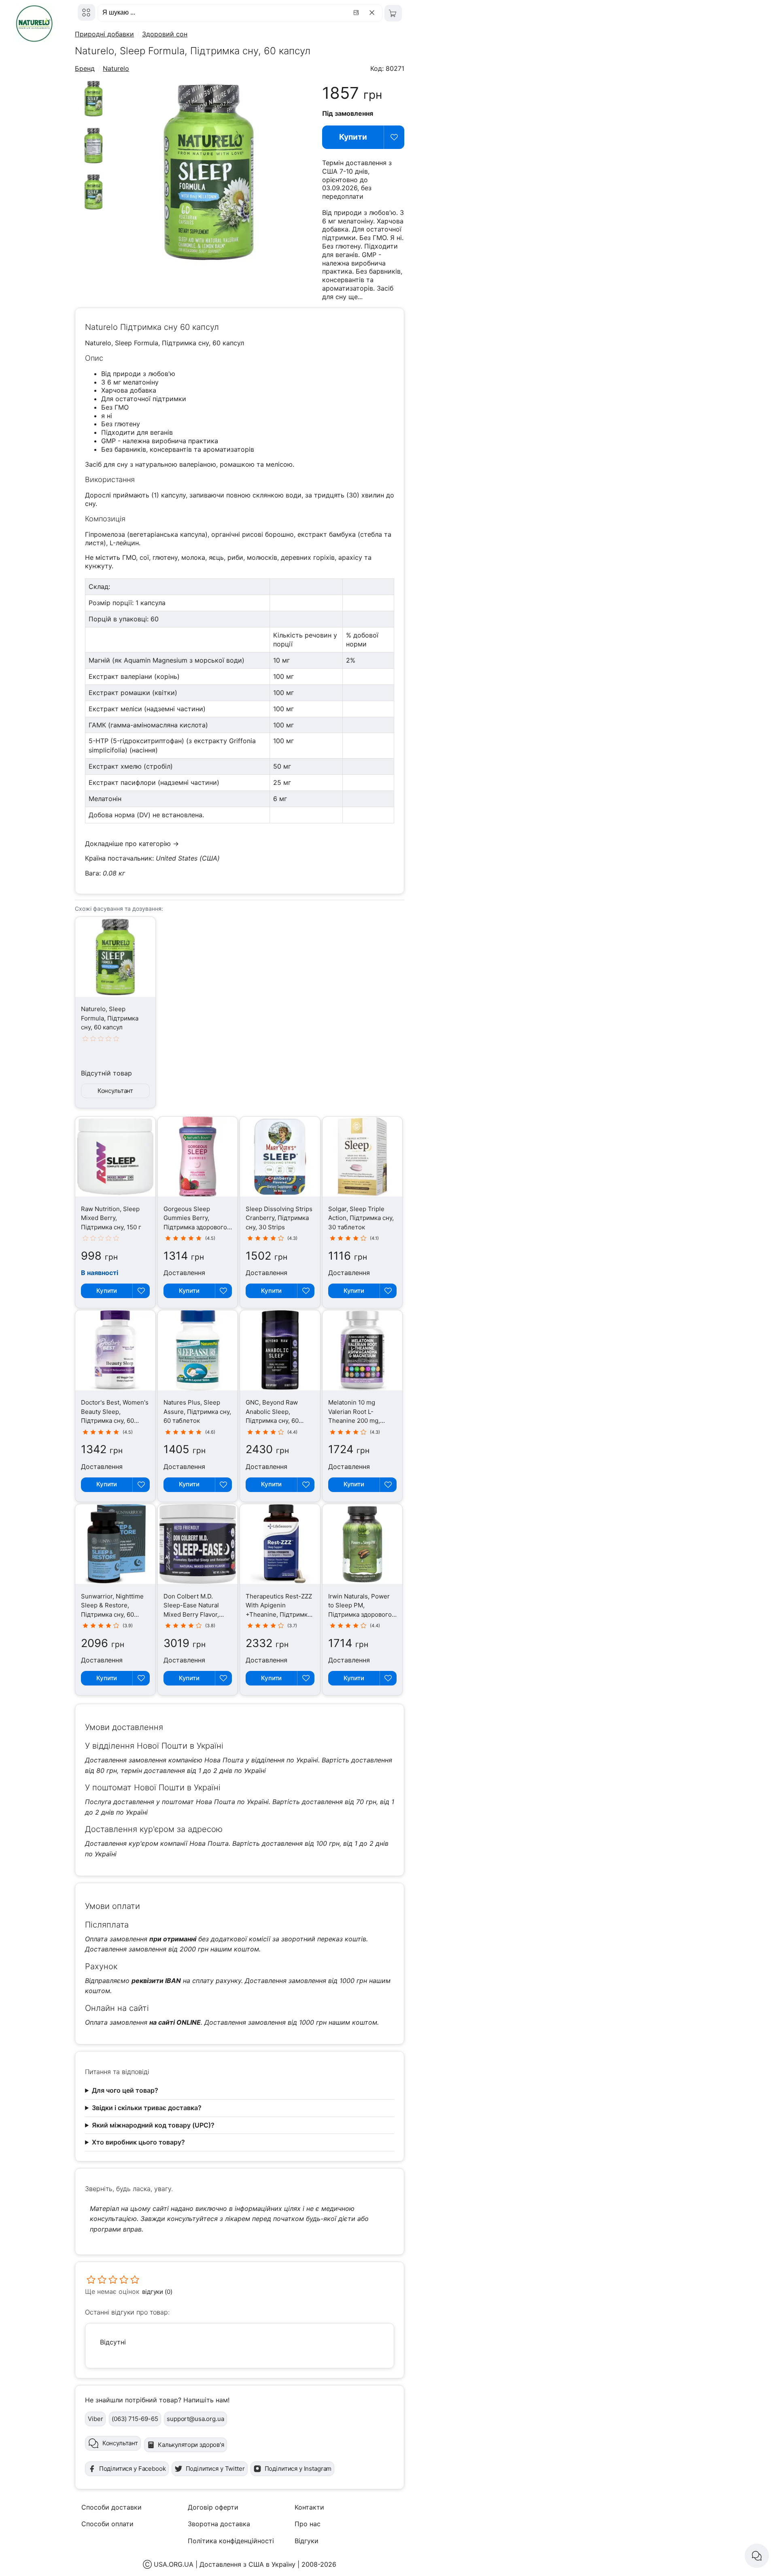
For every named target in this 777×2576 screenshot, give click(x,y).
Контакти (309, 2507)
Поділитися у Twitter (215, 2469)
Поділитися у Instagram (298, 2469)
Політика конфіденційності (231, 2541)
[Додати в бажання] (394, 137)
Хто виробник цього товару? (138, 2142)
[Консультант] (757, 2556)
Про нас (308, 2524)
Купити (353, 137)
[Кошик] (393, 13)
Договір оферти (213, 2507)
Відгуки (307, 2541)
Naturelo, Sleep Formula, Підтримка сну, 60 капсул (110, 1018)
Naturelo (116, 68)
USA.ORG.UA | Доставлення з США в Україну (225, 2564)
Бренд (85, 68)
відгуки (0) (157, 2292)
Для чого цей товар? (125, 2090)
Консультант (115, 1091)
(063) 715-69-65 (135, 2419)
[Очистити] (373, 13)
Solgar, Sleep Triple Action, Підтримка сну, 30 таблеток (361, 1218)
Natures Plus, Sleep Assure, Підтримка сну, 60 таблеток (197, 1411)
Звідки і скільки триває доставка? (147, 2108)
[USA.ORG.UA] (86, 12)
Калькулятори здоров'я (191, 2445)
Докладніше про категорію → (132, 844)
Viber (95, 2419)
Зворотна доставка (219, 2524)
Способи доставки (111, 2507)
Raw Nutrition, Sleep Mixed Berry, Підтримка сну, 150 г (111, 1218)
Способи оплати (107, 2524)
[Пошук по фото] (357, 13)
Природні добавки (104, 34)
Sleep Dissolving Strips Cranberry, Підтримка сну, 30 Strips (279, 1218)
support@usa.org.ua (195, 2419)
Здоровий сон (165, 34)
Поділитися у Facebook (133, 2469)
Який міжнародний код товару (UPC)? (153, 2125)
